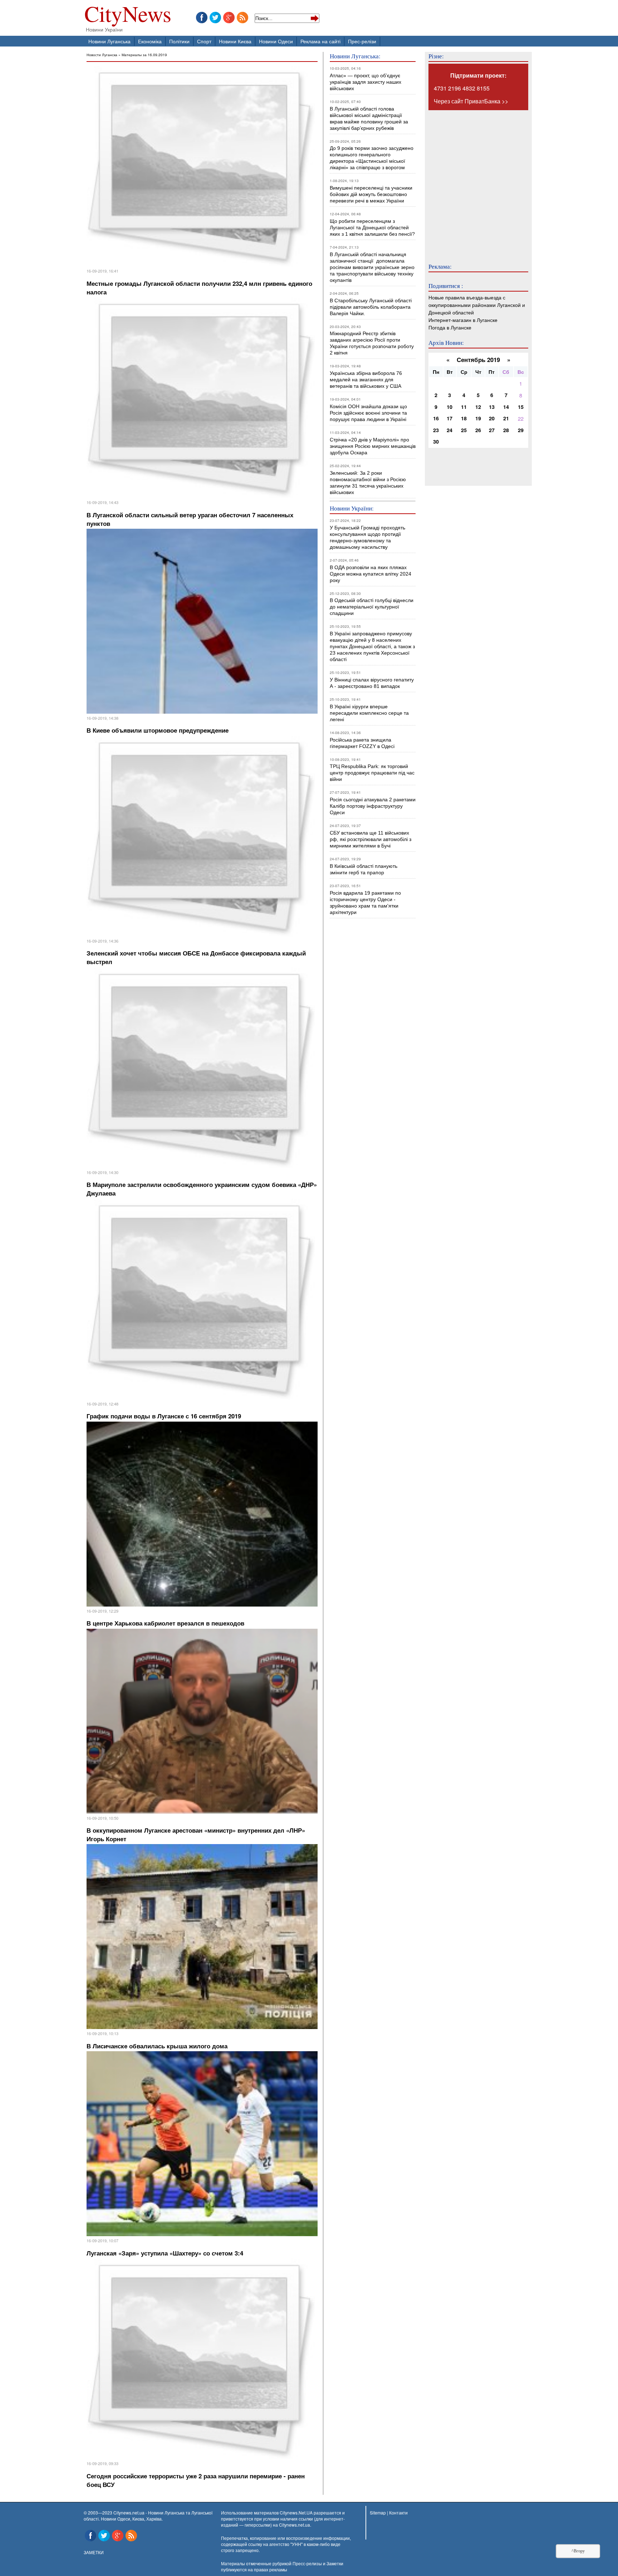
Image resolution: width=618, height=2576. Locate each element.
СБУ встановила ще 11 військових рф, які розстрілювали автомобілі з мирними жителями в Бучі (371, 839)
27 (492, 430)
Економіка (150, 41)
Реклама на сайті (320, 41)
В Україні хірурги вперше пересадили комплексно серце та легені (369, 713)
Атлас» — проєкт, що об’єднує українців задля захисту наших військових (366, 82)
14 (506, 407)
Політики (179, 41)
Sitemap (378, 2513)
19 (478, 418)
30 (436, 441)
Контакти (398, 2513)
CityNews (128, 15)
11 (464, 407)
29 (521, 430)
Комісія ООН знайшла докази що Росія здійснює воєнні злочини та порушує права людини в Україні (368, 413)
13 (492, 407)
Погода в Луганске (450, 327)
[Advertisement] (471, 182)
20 (492, 418)
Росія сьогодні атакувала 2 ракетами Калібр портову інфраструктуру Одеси (373, 806)
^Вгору (578, 2551)
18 (464, 418)
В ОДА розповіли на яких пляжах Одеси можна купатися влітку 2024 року (371, 574)
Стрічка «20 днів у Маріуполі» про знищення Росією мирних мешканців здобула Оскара (373, 446)
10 (450, 407)
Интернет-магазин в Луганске (463, 320)
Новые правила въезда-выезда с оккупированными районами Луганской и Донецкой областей (477, 305)
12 (478, 407)
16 (436, 418)
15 (521, 407)
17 (450, 418)
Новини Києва (235, 41)
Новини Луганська (109, 41)
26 (478, 430)
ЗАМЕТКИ (94, 2552)
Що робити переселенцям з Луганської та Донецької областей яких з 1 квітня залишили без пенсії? (372, 228)
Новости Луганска (102, 55)
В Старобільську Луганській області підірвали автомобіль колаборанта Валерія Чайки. (371, 307)
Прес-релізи (362, 41)
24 (450, 430)
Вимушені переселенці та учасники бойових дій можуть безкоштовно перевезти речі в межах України (371, 194)
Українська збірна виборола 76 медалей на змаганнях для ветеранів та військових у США (366, 380)
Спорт (204, 41)
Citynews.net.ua (295, 2525)
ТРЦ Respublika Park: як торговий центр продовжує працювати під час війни (372, 773)
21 (506, 418)
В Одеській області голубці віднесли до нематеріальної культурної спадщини (372, 607)
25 (464, 430)
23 (436, 430)
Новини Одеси (276, 41)
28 (506, 430)
